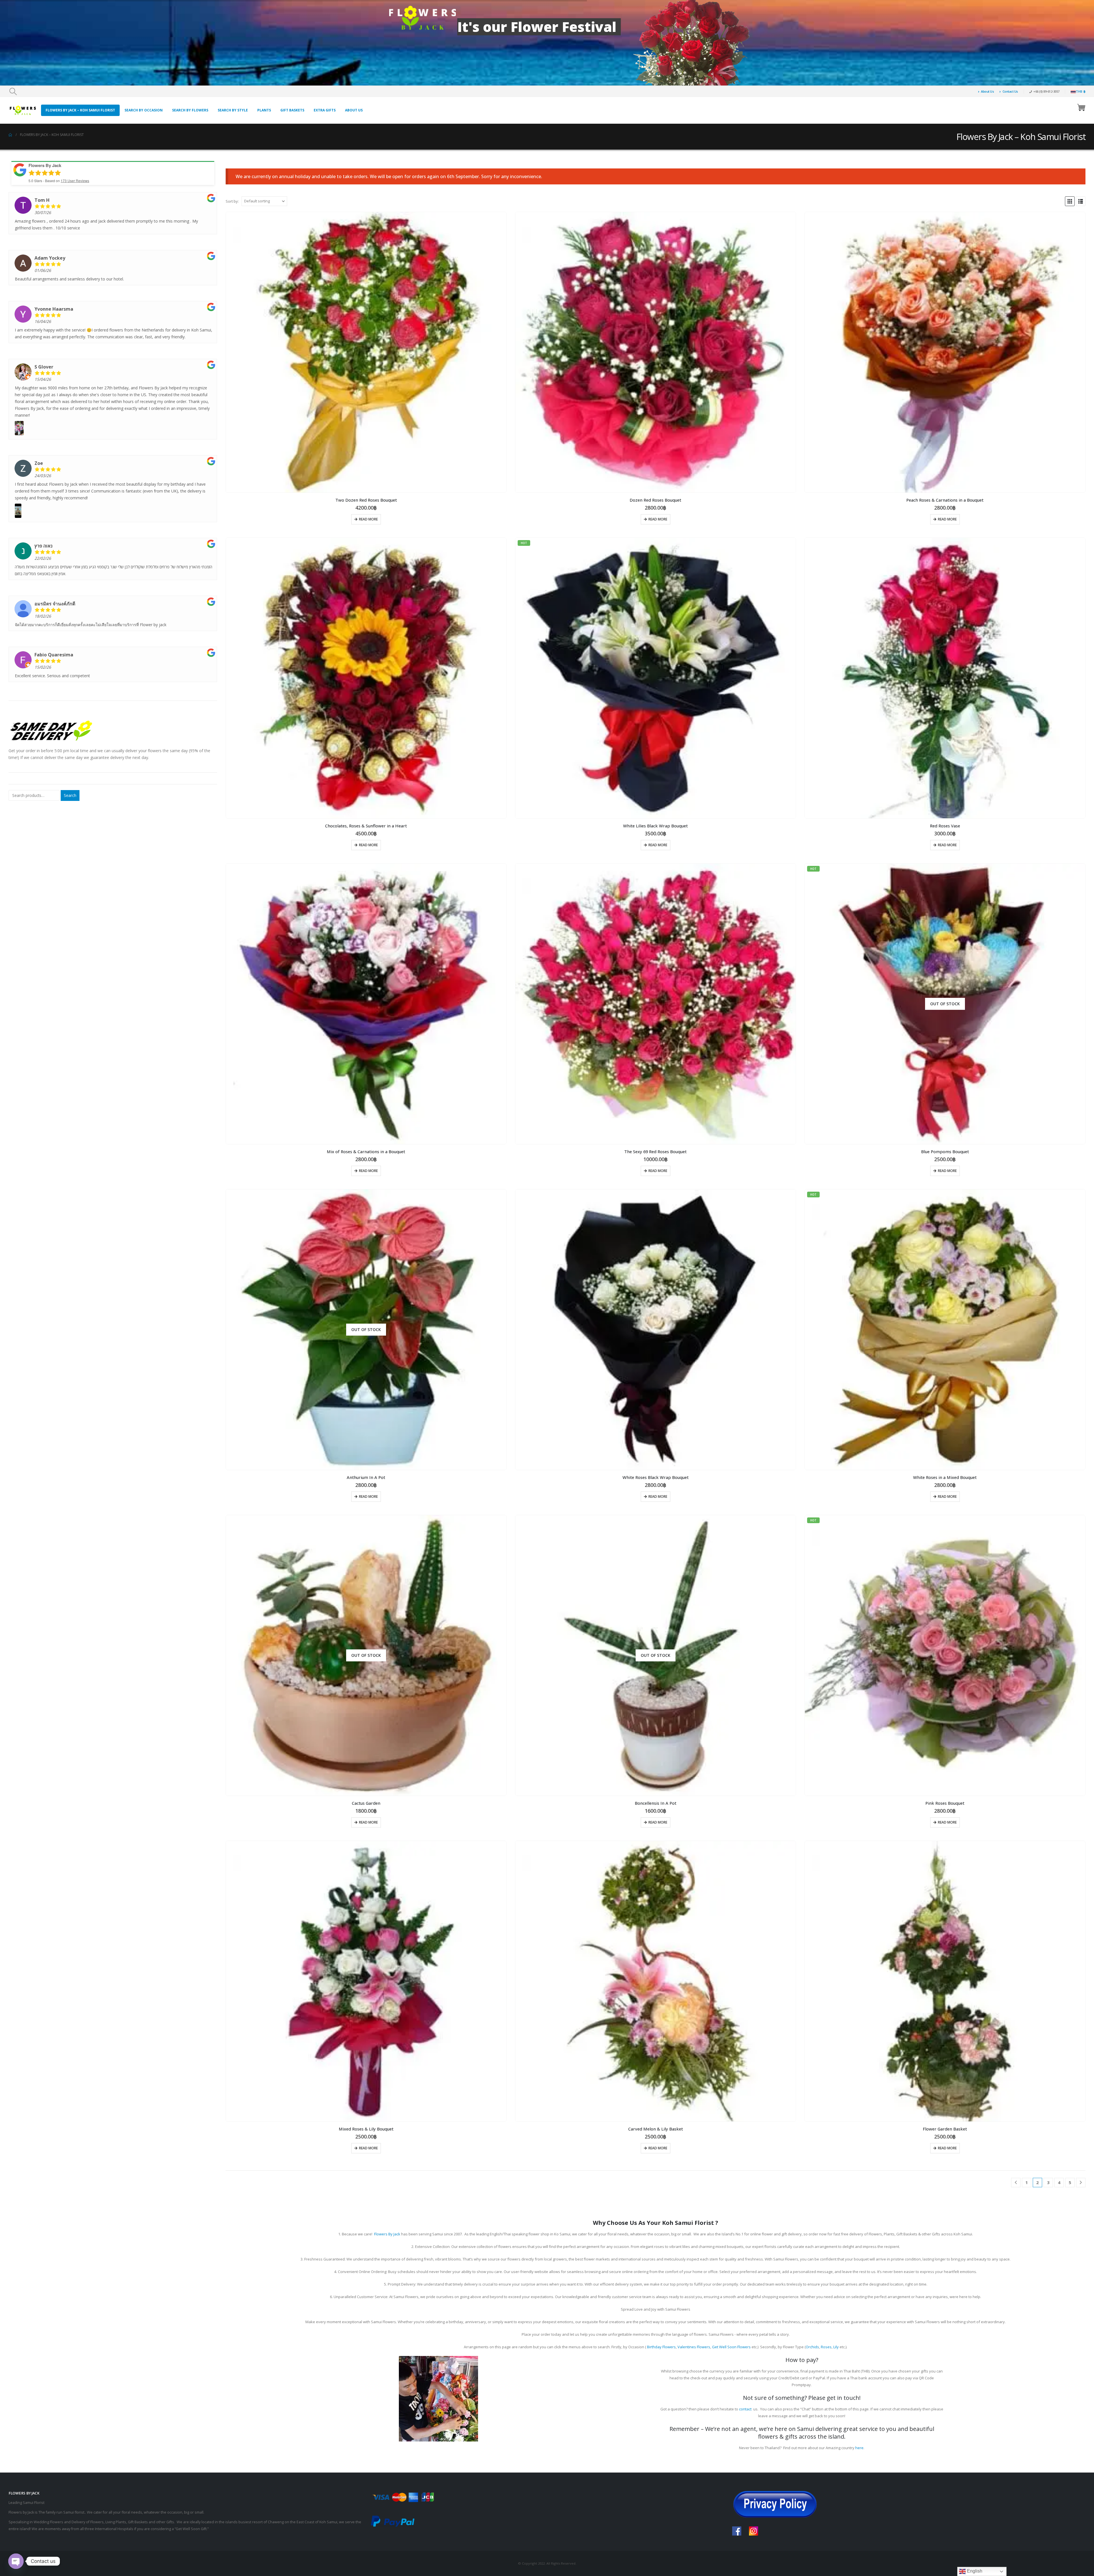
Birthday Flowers (661, 2347)
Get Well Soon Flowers (731, 2347)
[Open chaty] (16, 2561)
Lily (836, 2347)
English (974, 2571)
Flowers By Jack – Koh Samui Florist (80, 110)
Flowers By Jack (387, 2234)
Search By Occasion (144, 110)
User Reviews (75, 181)
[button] (13, 91)
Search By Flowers (190, 110)
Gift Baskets (292, 110)
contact (745, 2409)
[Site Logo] (23, 110)
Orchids (812, 2347)
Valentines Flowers (694, 2347)
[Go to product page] (366, 352)
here (859, 2448)
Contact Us (1010, 91)
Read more (368, 519)
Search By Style (233, 110)
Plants (264, 110)
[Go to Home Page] (10, 135)
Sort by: (232, 201)
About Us (987, 91)
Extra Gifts (325, 110)
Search (70, 795)
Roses (826, 2347)
